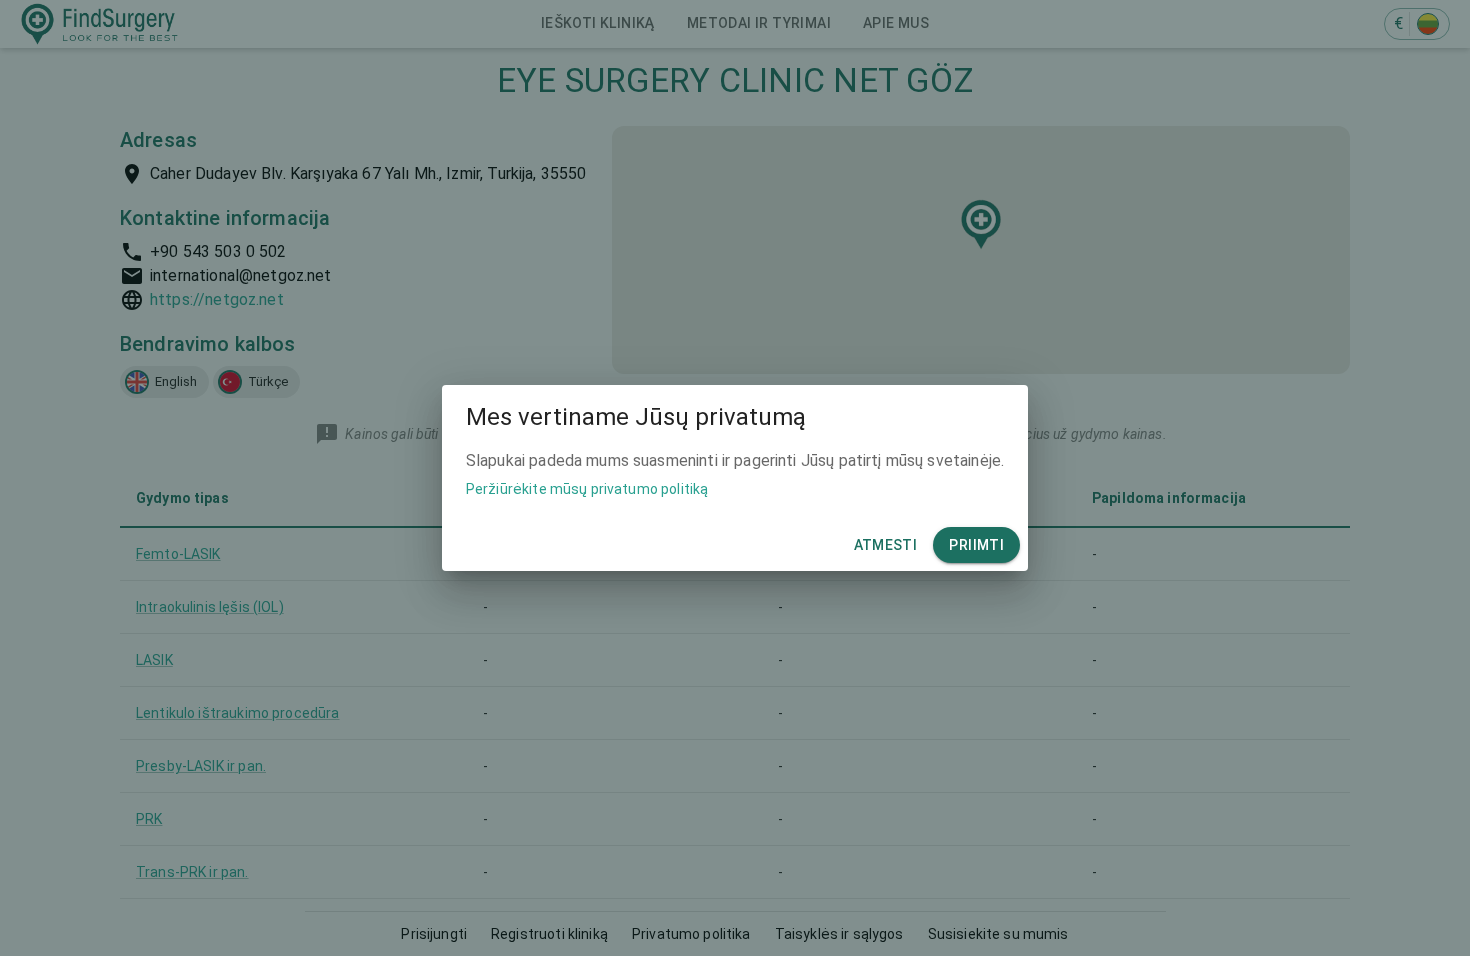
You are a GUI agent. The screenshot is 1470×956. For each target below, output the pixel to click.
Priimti (976, 545)
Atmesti (886, 545)
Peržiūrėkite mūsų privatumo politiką (587, 489)
